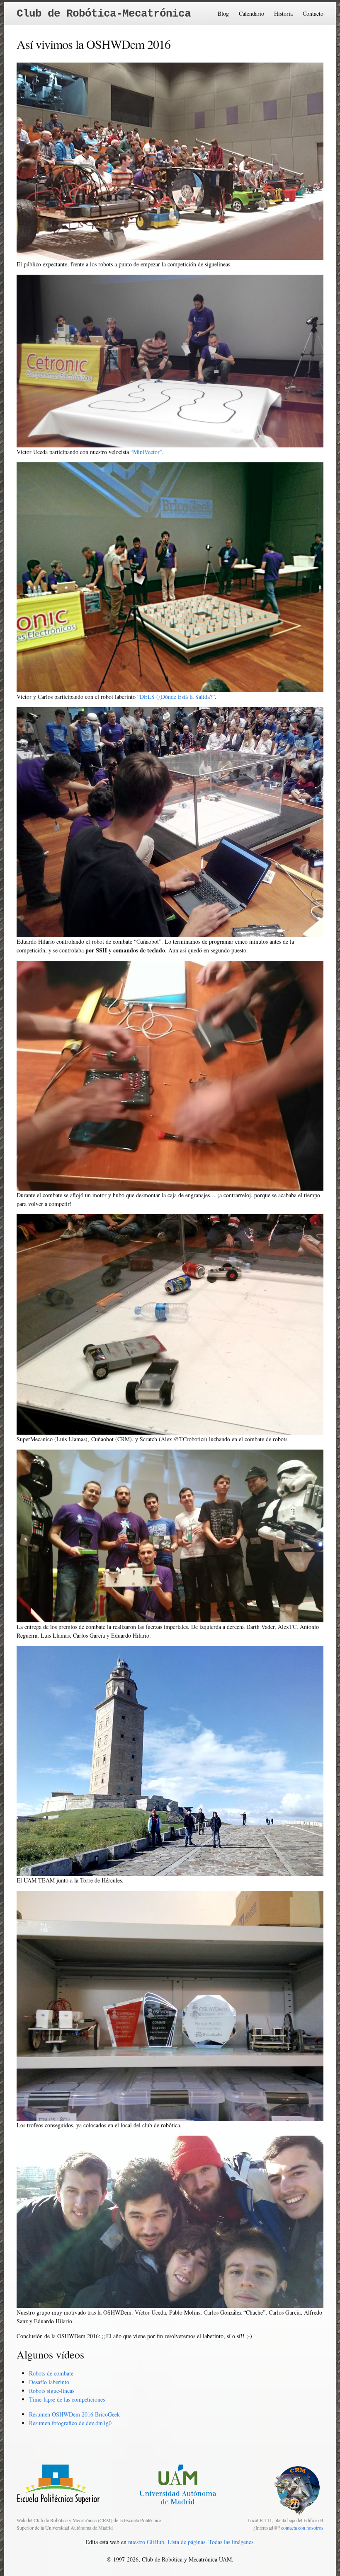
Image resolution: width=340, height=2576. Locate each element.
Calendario (251, 13)
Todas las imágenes (231, 2542)
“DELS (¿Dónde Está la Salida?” (176, 697)
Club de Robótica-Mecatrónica (104, 14)
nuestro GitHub (146, 2542)
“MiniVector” (146, 452)
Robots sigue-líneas (52, 2391)
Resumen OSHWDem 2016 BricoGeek (74, 2414)
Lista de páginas (186, 2542)
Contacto (313, 13)
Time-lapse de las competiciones (67, 2399)
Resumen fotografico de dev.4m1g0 (70, 2423)
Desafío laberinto (49, 2382)
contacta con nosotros (302, 2528)
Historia (283, 13)
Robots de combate (51, 2373)
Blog (223, 13)
